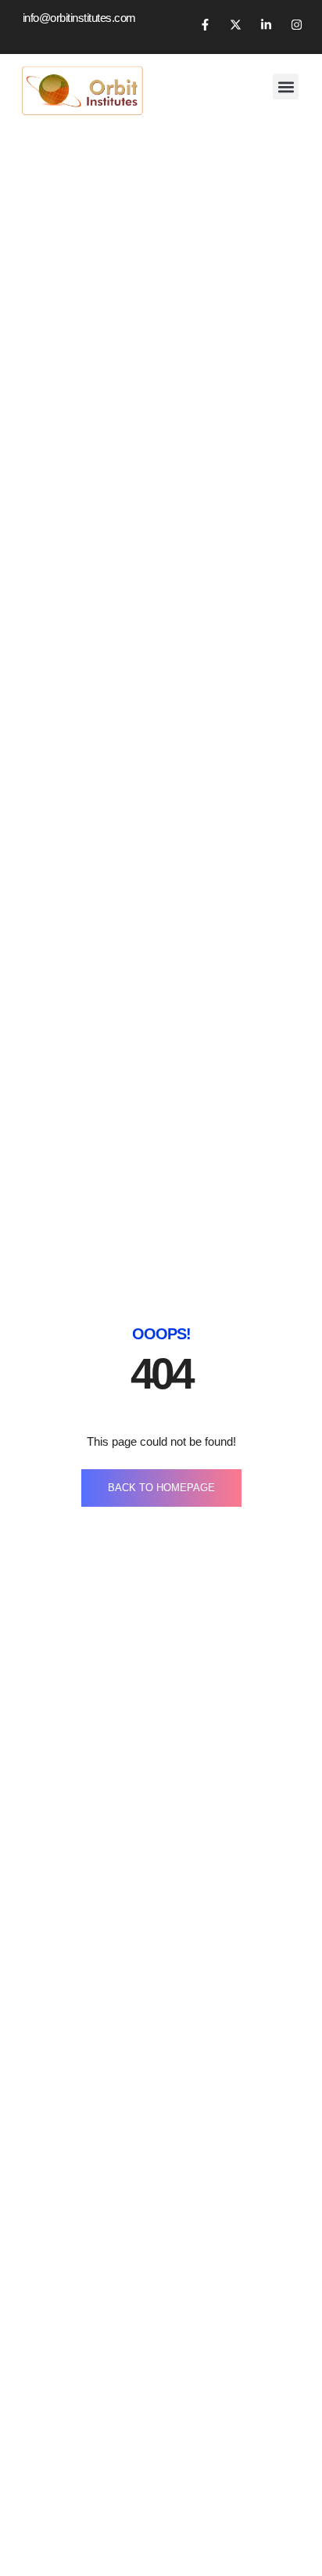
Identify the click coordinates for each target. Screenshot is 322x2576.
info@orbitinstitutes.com (79, 18)
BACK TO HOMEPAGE (161, 1488)
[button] (286, 86)
